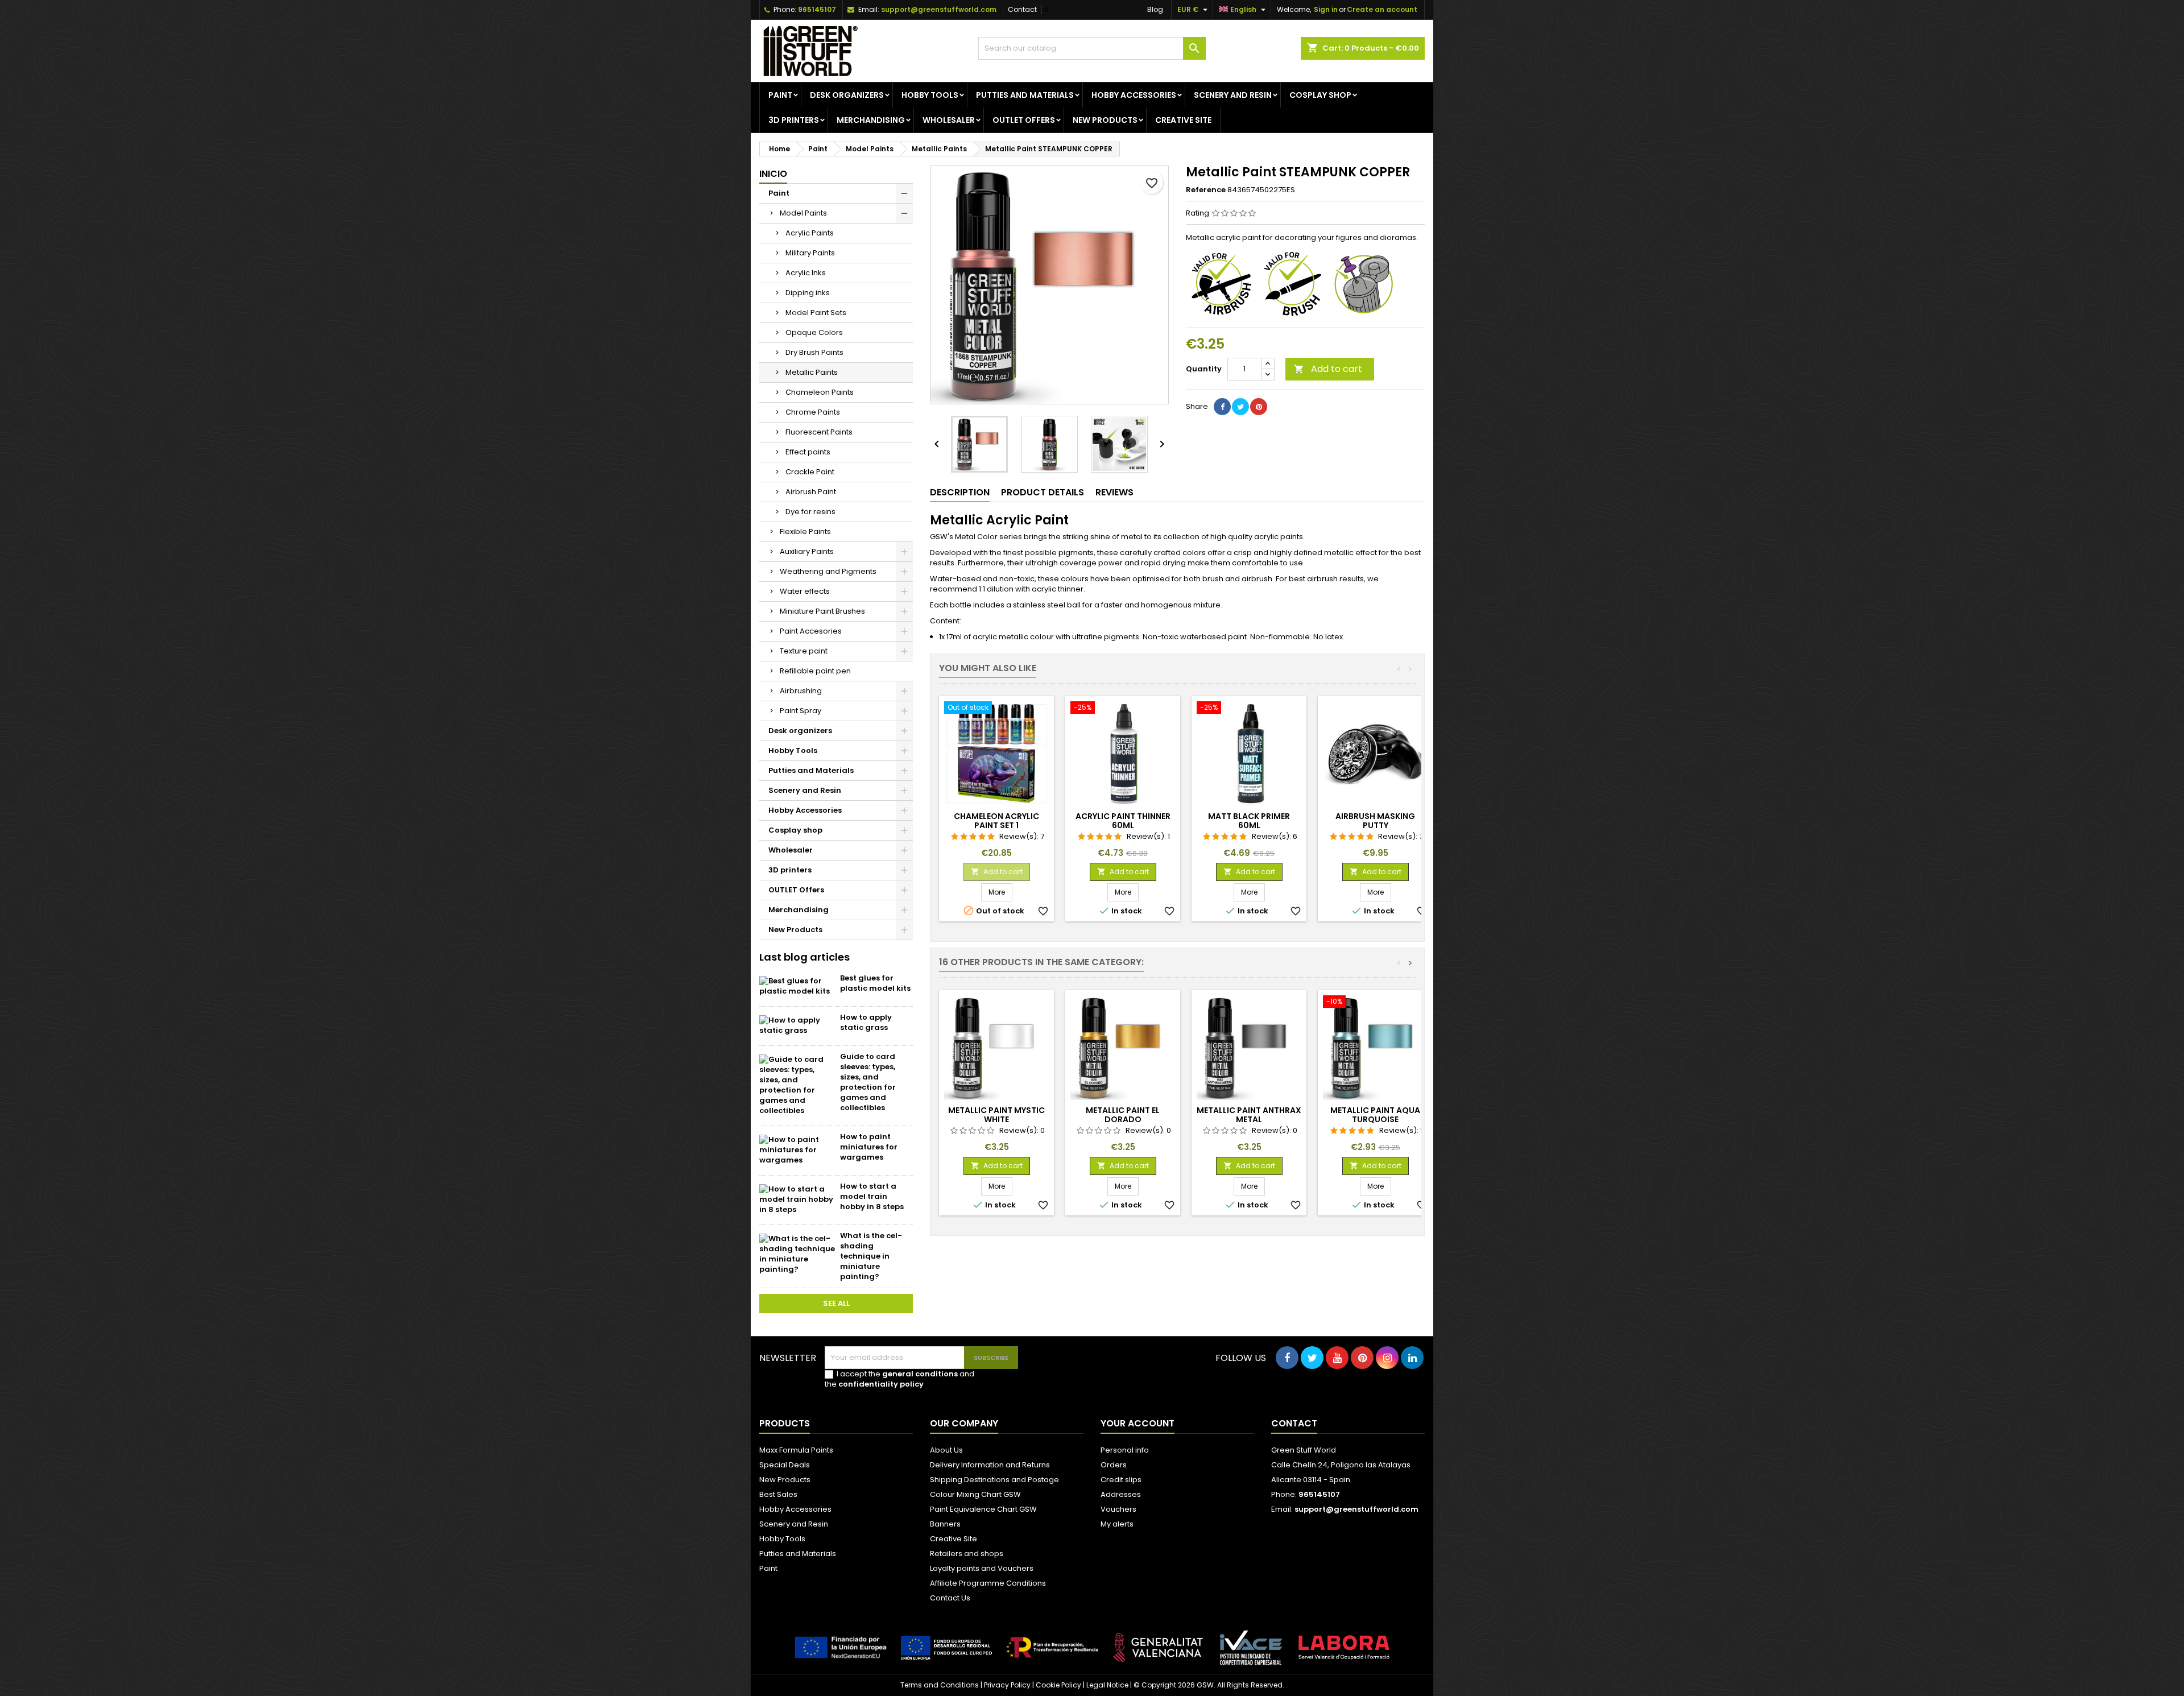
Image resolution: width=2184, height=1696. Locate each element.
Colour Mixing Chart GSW (975, 1494)
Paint (780, 95)
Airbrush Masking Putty (1375, 821)
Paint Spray (801, 711)
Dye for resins (810, 512)
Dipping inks (808, 293)
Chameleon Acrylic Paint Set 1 (996, 821)
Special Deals (785, 1465)
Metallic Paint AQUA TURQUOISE (1375, 1115)
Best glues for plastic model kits (875, 983)
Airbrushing (801, 691)
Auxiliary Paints (807, 551)
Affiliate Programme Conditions (988, 1583)
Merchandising (871, 120)
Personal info (1125, 1450)
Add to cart (1328, 369)
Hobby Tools (930, 95)
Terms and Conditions (940, 1685)
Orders (1114, 1465)
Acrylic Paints (810, 233)
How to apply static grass (866, 1022)
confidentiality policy (881, 1384)
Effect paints (808, 452)
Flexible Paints (805, 531)
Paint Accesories (811, 631)
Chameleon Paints (820, 392)
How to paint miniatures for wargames (869, 1147)
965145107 (817, 9)
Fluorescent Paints (819, 432)
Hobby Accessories (1134, 95)
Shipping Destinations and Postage (994, 1480)
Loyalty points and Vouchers (982, 1568)
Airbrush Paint (811, 492)
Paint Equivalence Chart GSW (983, 1509)
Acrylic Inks (806, 273)
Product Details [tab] (1043, 492)
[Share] (1222, 407)
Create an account (1382, 9)
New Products (1105, 120)
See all (836, 1303)
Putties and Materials (1025, 95)
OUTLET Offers (1024, 120)
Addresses (1121, 1494)
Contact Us (950, 1598)
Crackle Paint (810, 472)
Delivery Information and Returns (990, 1465)
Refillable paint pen (815, 671)
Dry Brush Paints (814, 352)
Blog (1155, 9)
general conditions (920, 1374)
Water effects (805, 591)
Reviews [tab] (1114, 492)
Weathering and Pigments (828, 571)
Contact (1022, 9)
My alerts (1117, 1524)
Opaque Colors (814, 332)
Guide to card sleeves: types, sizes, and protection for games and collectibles (868, 1082)
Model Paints (803, 213)
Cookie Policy (1058, 1685)
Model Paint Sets (816, 313)
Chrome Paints (813, 412)
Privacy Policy (1007, 1685)
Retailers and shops (967, 1554)
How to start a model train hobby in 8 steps (872, 1196)
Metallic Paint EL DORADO (1123, 1115)
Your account (1137, 1423)
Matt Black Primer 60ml (1249, 821)
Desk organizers (847, 95)
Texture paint (804, 651)
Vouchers (1118, 1509)
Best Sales (778, 1494)
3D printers (794, 120)
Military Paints (810, 253)
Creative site (1183, 120)
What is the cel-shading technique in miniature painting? (871, 1256)
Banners (945, 1524)
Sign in (1326, 9)
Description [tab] (960, 492)
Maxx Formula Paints (796, 1450)
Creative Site (954, 1539)
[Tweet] (1240, 407)
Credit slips (1121, 1480)
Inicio (773, 174)
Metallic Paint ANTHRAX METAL (1249, 1115)
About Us (946, 1450)
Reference (1206, 190)
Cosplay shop (1320, 95)
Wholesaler (949, 120)
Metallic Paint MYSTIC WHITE (996, 1115)
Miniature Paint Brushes (822, 611)
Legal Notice (1107, 1685)
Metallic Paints (812, 372)
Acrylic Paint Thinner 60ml (1123, 821)
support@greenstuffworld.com (939, 9)
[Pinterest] (1259, 407)
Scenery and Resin (1233, 95)
